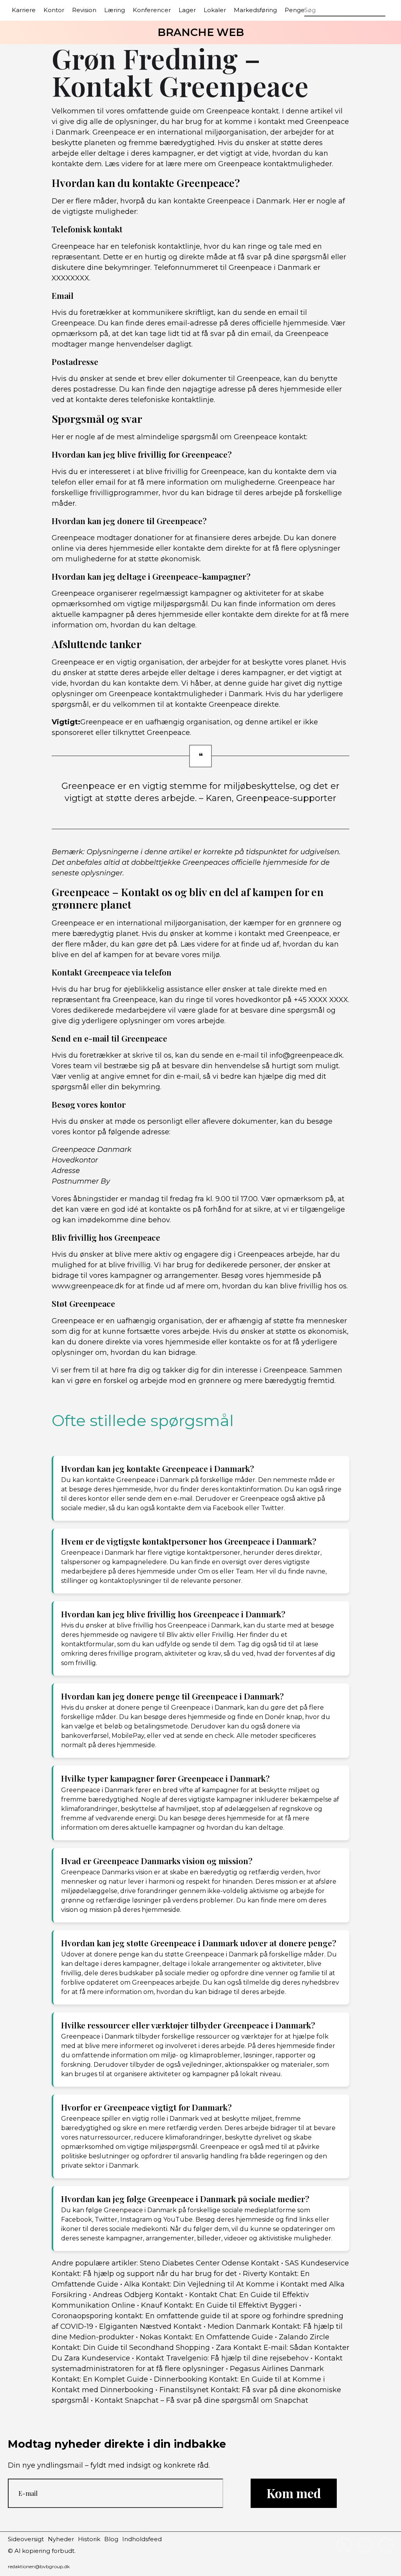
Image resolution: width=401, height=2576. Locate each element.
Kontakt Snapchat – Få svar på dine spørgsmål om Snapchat (201, 2400)
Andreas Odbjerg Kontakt (138, 2295)
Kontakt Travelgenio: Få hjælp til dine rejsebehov (222, 2358)
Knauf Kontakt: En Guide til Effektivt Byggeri (219, 2305)
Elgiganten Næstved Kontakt (150, 2326)
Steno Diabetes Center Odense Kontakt (210, 2263)
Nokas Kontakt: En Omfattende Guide (206, 2337)
